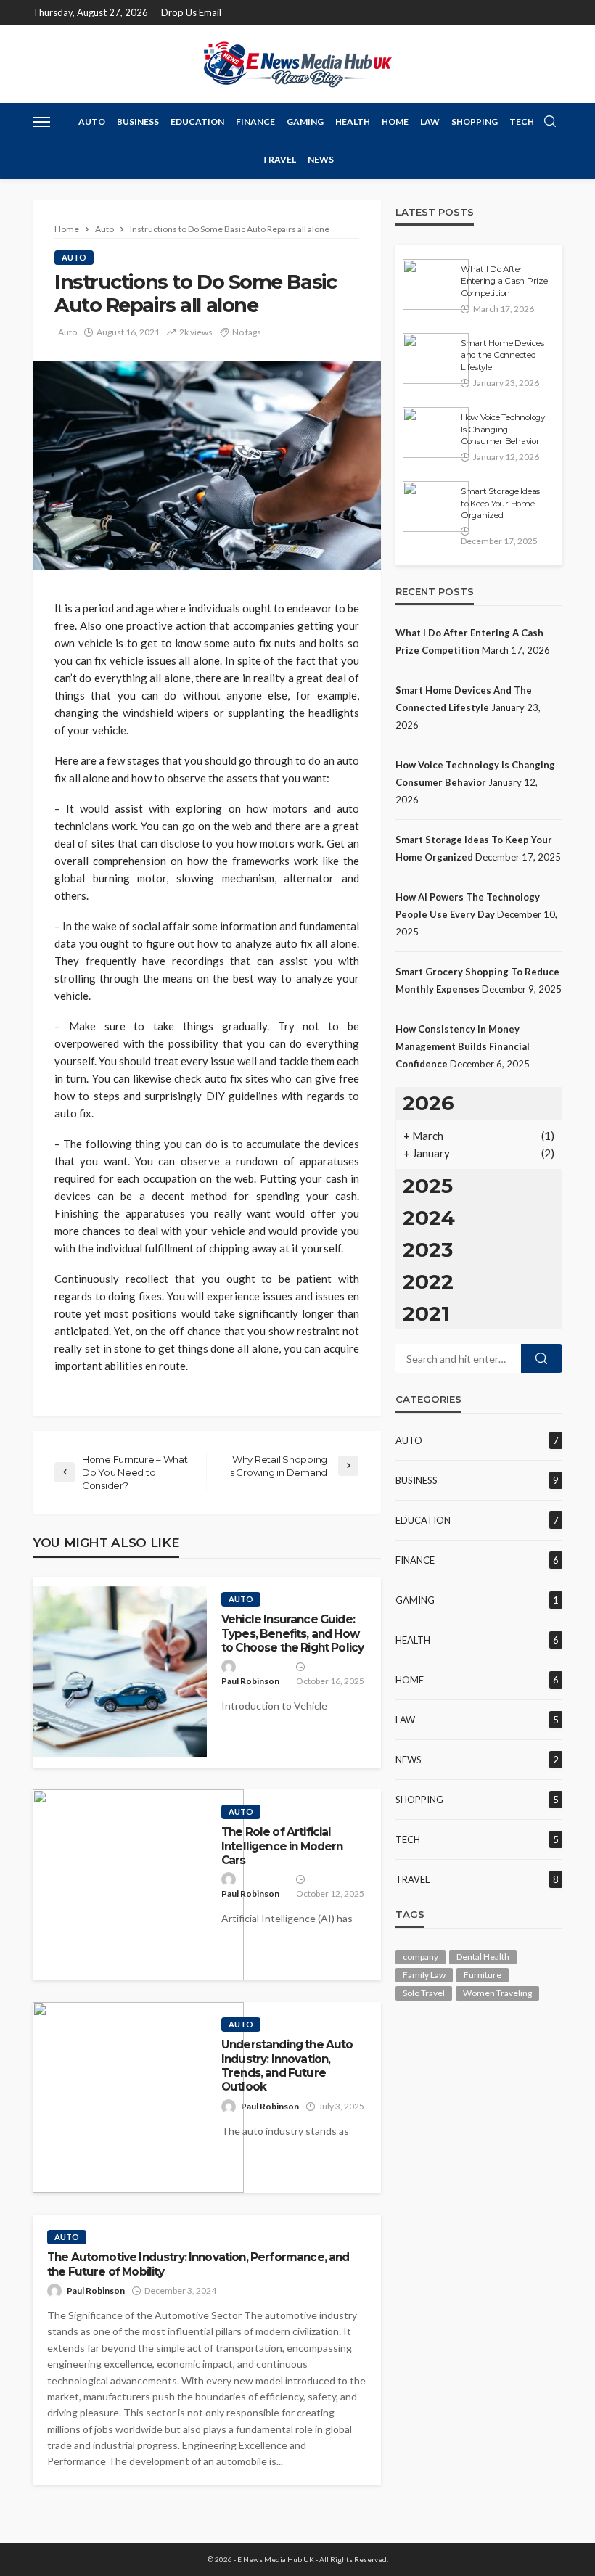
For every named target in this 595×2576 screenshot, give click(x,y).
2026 (428, 1103)
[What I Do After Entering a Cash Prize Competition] (436, 284)
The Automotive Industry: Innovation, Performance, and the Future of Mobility (198, 2264)
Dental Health (483, 1957)
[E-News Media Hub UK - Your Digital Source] (297, 63)
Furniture (483, 1975)
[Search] (550, 122)
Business (138, 122)
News (321, 159)
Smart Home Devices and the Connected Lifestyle (502, 355)
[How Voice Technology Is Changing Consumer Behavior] (436, 432)
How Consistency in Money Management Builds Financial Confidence (463, 1046)
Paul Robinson (250, 1681)
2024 (429, 1218)
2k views (196, 332)
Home (395, 122)
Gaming (305, 122)
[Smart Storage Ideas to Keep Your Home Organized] (436, 506)
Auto (92, 122)
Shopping (475, 122)
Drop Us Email (191, 12)
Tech (522, 122)
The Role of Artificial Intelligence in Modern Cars (282, 1846)
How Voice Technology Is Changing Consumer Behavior (503, 429)
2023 (428, 1250)
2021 (426, 1313)
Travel (279, 159)
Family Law (424, 1975)
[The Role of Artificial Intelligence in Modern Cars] (138, 1885)
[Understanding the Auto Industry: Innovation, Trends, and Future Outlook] (138, 2097)
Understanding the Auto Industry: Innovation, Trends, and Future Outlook (287, 2066)
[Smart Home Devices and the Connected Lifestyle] (436, 358)
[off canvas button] (41, 122)
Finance (255, 122)
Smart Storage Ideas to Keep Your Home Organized (500, 503)
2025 (428, 1186)
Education (197, 122)
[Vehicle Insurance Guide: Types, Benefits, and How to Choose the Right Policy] (120, 1672)
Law (430, 122)
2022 (428, 1281)
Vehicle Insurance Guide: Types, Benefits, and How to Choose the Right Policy (292, 1633)
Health (353, 122)
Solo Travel (424, 1993)
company (420, 1957)
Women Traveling (497, 1993)
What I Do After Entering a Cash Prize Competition (504, 281)
